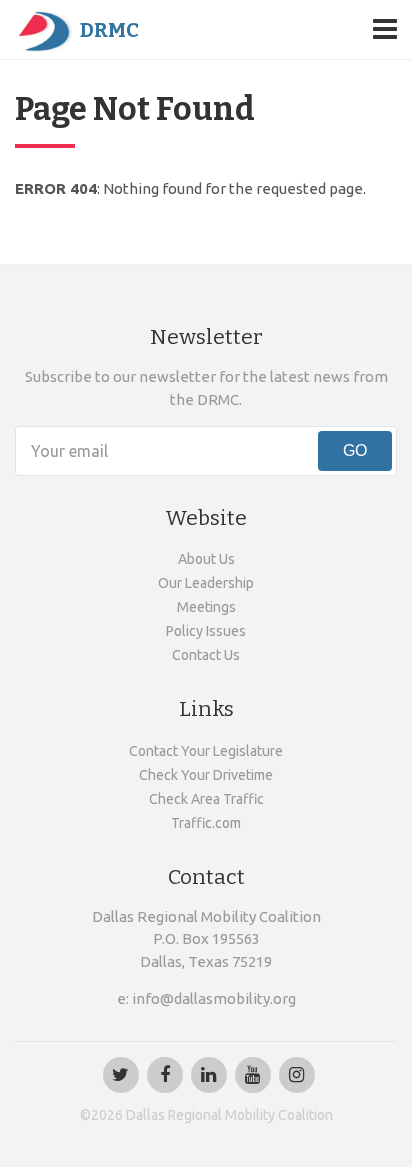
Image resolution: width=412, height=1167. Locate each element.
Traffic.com (206, 823)
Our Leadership (206, 583)
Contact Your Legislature (206, 751)
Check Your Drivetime (206, 775)
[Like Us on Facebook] (165, 1075)
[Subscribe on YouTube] (253, 1075)
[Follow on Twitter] (121, 1075)
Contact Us (206, 655)
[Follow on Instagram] (297, 1075)
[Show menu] (385, 28)
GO (355, 450)
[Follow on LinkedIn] (209, 1075)
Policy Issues (206, 631)
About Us (206, 559)
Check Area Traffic (206, 799)
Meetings (206, 607)
